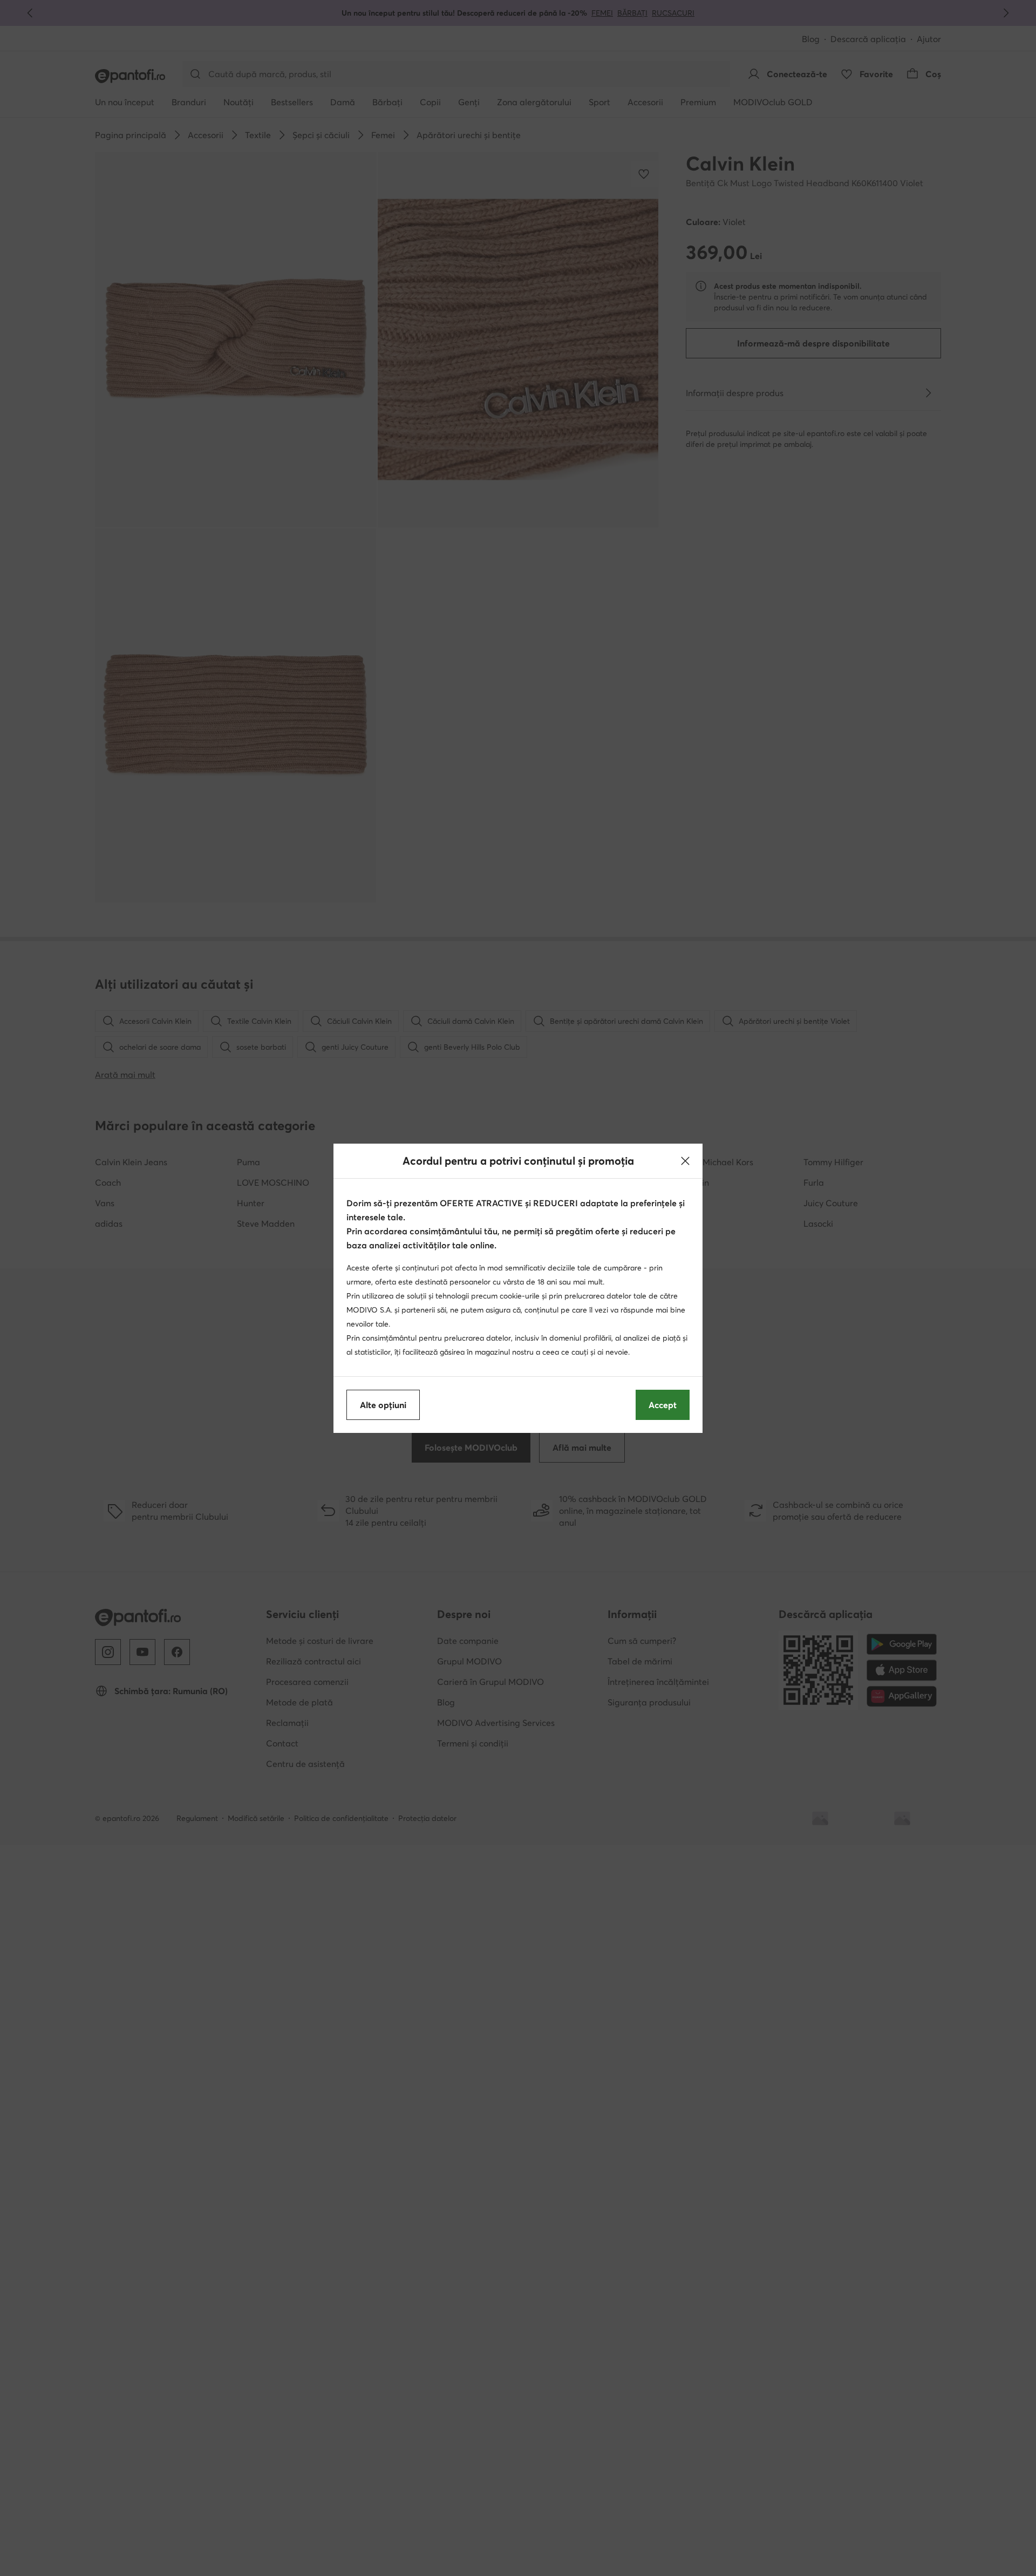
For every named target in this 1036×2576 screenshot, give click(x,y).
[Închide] (685, 1161)
